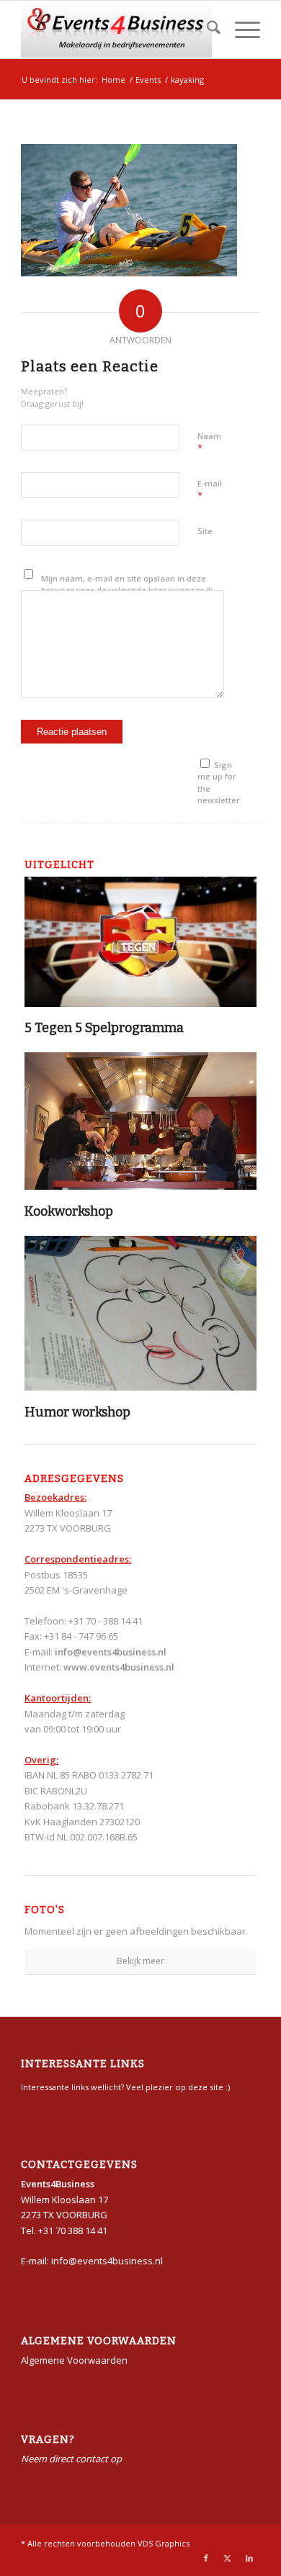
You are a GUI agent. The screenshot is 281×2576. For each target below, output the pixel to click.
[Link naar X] (228, 2558)
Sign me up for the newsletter (219, 783)
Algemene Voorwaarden (74, 2360)
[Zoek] (206, 30)
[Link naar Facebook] (206, 2558)
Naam (209, 443)
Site (205, 531)
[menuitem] (206, 30)
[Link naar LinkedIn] (249, 2558)
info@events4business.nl (111, 1652)
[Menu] (240, 30)
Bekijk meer (140, 1961)
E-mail (210, 490)
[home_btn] (116, 30)
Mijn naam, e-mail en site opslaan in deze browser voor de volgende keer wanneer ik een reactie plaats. (127, 590)
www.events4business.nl (119, 1667)
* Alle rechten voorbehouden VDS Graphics (105, 2543)
